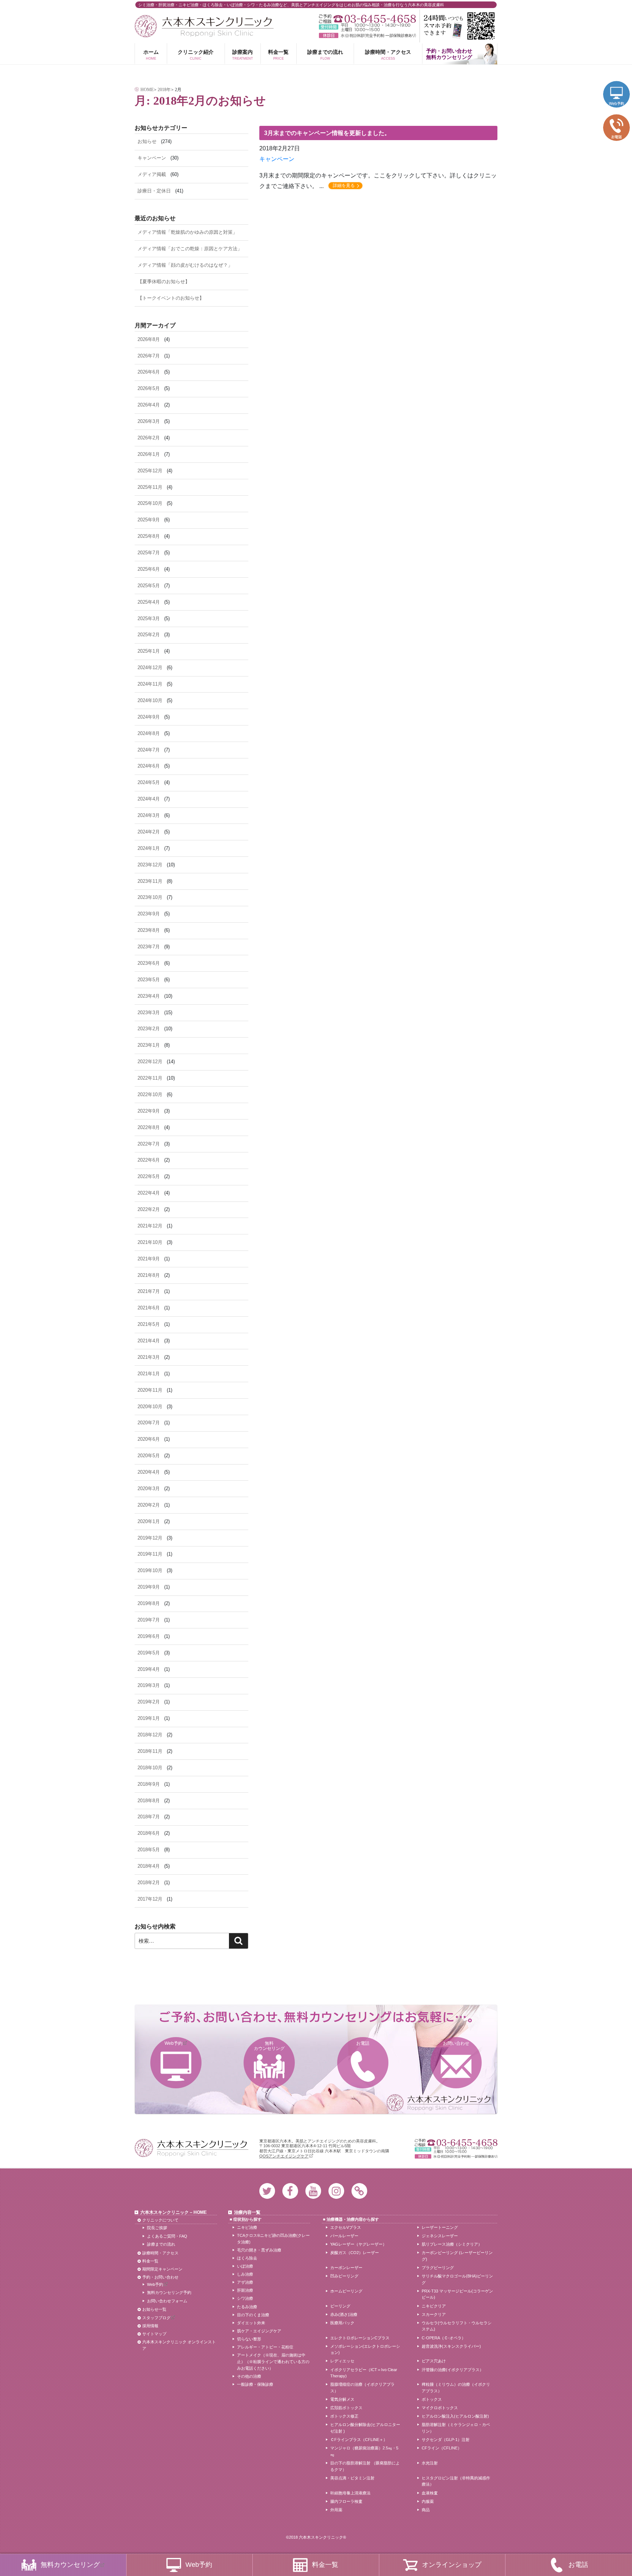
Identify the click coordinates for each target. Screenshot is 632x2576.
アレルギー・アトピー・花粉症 (265, 2347)
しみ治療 (245, 2274)
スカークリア (434, 2314)
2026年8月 (149, 339)
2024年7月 (149, 750)
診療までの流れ (325, 55)
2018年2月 (149, 1883)
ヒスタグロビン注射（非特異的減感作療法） (456, 2481)
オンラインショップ (452, 2565)
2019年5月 (149, 1653)
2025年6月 (149, 569)
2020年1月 (149, 1521)
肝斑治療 (245, 2290)
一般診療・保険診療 (255, 2384)
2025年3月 (149, 618)
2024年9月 (149, 717)
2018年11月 (150, 1751)
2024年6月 (149, 766)
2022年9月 (149, 1111)
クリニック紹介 (196, 55)
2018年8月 (149, 1801)
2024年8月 (149, 733)
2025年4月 (149, 602)
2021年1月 (149, 1374)
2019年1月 (149, 1718)
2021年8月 (149, 1275)
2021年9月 (149, 1259)
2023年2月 (149, 1029)
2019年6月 (149, 1636)
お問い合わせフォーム (167, 2301)
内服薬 (428, 2501)
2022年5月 (149, 1176)
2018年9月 (149, 1784)
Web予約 (174, 2043)
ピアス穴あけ (434, 2361)
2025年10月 (150, 503)
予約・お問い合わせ (160, 2277)
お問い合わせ (456, 2043)
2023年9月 (149, 914)
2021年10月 (150, 1242)
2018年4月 (149, 1866)
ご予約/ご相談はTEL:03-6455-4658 (367, 19)
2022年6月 (149, 1160)
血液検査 (430, 2493)
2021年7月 (149, 1291)
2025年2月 (149, 635)
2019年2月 (149, 1702)
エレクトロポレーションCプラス (360, 2338)
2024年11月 (150, 684)
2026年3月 (149, 421)
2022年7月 (149, 1144)
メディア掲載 (152, 174)
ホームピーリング (346, 2291)
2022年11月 (150, 1078)
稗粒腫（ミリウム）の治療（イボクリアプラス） (456, 2388)
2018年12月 (150, 1735)
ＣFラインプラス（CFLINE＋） (359, 2440)
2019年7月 (149, 1620)
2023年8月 (149, 930)
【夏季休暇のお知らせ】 (164, 282)
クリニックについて (160, 2220)
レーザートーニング (440, 2227)
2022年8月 (149, 1127)
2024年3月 (149, 815)
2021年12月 (150, 1226)
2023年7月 (149, 947)
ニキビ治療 (247, 2227)
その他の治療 (249, 2376)
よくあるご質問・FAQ (167, 2236)
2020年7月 (149, 1423)
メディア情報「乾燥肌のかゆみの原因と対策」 (187, 232)
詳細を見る (344, 185)
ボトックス (432, 2399)
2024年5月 (149, 782)
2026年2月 (149, 438)
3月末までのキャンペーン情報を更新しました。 (327, 133)
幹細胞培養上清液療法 (350, 2493)
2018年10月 (150, 1768)
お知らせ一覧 (154, 2309)
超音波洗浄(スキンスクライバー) (451, 2346)
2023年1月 (149, 1045)
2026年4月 (149, 405)
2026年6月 (149, 372)
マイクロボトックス (440, 2408)
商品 (426, 2510)
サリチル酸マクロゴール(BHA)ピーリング (457, 2279)
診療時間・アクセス (388, 55)
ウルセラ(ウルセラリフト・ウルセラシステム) (457, 2326)
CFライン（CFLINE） (442, 2448)
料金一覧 (278, 55)
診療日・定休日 (154, 191)
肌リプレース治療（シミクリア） (452, 2244)
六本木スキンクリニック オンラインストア (179, 2345)
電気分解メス (342, 2399)
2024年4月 (149, 799)
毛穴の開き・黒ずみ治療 (259, 2250)
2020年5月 (149, 1456)
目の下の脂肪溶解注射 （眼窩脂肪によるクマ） (365, 2466)
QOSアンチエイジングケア (284, 2156)
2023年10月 (150, 897)
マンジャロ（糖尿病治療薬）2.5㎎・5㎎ (364, 2451)
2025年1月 (149, 651)
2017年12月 (150, 1899)
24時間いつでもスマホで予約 (459, 26)
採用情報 (150, 2326)
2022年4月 (149, 1193)
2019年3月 (149, 1685)
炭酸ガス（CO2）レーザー (355, 2253)
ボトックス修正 (344, 2416)
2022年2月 (149, 1209)
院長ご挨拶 (157, 2228)
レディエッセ (342, 2361)
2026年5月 (149, 388)
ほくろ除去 (247, 2258)
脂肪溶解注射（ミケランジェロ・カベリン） (456, 2428)
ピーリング (340, 2306)
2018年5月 (149, 1850)
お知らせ (147, 141)
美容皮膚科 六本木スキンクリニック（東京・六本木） (204, 26)
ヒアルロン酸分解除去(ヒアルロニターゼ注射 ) (365, 2428)
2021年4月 (149, 1341)
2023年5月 (149, 980)
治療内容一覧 (247, 2212)
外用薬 (336, 2510)
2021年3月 (149, 1357)
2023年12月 (150, 865)
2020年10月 (150, 1407)
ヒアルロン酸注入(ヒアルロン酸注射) (455, 2416)
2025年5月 (149, 586)
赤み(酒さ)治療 (344, 2314)
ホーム (151, 55)
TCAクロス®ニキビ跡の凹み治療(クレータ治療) (273, 2239)
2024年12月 (150, 668)
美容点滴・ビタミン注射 (352, 2478)
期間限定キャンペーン (162, 2269)
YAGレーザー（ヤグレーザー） (358, 2244)
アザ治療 (245, 2282)
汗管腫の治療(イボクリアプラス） (453, 2370)
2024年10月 (150, 700)
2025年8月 (149, 536)
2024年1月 (149, 848)
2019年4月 (149, 1669)
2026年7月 (149, 356)
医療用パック (342, 2323)
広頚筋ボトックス (346, 2408)
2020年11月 (150, 1390)
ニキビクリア (434, 2306)
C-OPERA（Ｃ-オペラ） (444, 2338)
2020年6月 (149, 1439)
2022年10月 (150, 1094)
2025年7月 (149, 553)
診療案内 (243, 55)
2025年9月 (149, 520)
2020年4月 (149, 1472)
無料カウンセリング (269, 2046)
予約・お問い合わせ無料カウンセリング (449, 54)
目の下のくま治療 (253, 2315)
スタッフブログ (156, 2318)
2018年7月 (149, 1817)
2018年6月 (149, 1833)
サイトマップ (154, 2334)
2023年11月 (150, 881)
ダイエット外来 (251, 2323)
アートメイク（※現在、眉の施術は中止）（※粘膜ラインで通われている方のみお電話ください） (273, 2361)
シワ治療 (245, 2298)
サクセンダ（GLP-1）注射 (446, 2440)
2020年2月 (149, 1505)
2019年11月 (150, 1554)
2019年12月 (150, 1538)
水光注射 (430, 2463)
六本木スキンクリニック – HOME (174, 2212)
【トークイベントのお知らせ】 (171, 298)
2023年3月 (149, 1013)
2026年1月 (149, 454)
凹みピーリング (344, 2276)
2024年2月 (149, 832)
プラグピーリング (438, 2268)
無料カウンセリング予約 (169, 2292)
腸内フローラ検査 (346, 2501)
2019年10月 (150, 1570)
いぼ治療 (245, 2266)
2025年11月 (150, 487)
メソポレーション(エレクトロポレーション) (365, 2350)
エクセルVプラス (346, 2227)
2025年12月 (150, 471)
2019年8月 (149, 1603)
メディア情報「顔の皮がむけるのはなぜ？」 (185, 265)
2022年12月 (150, 1062)
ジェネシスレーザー (440, 2236)
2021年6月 (149, 1308)
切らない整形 (249, 2339)
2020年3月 (149, 1488)
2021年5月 (149, 1324)
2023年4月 (149, 996)
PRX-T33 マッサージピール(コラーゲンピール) (457, 2294)
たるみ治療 (247, 2307)
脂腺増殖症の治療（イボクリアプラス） (362, 2388)
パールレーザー (344, 2236)
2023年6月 (149, 963)
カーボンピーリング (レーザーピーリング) (457, 2256)
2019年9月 (149, 1587)
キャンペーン (277, 159)
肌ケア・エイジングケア (259, 2331)
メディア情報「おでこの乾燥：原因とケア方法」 (190, 249)
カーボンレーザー (346, 2268)
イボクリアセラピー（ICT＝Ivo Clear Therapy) (364, 2373)
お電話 (363, 2043)
